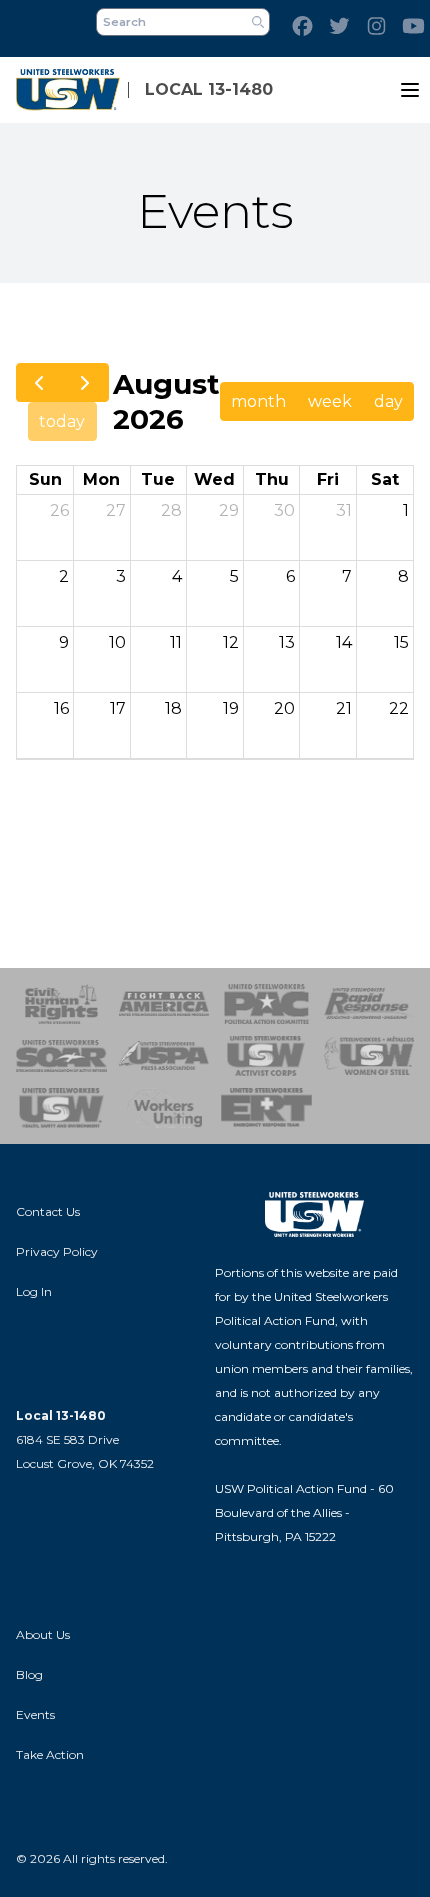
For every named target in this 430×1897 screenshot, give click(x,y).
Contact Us (48, 1211)
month (258, 401)
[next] (85, 383)
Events (35, 1714)
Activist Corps (266, 1056)
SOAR (61, 1056)
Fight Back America (164, 1004)
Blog (29, 1674)
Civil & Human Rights (61, 1004)
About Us (43, 1634)
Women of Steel (369, 1056)
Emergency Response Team (266, 1108)
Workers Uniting (164, 1108)
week (330, 401)
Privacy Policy (57, 1251)
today (62, 421)
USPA (164, 1056)
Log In (34, 1291)
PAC (266, 1004)
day (388, 401)
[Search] (258, 22)
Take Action (50, 1754)
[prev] (39, 383)
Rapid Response (369, 1004)
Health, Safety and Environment (61, 1108)
